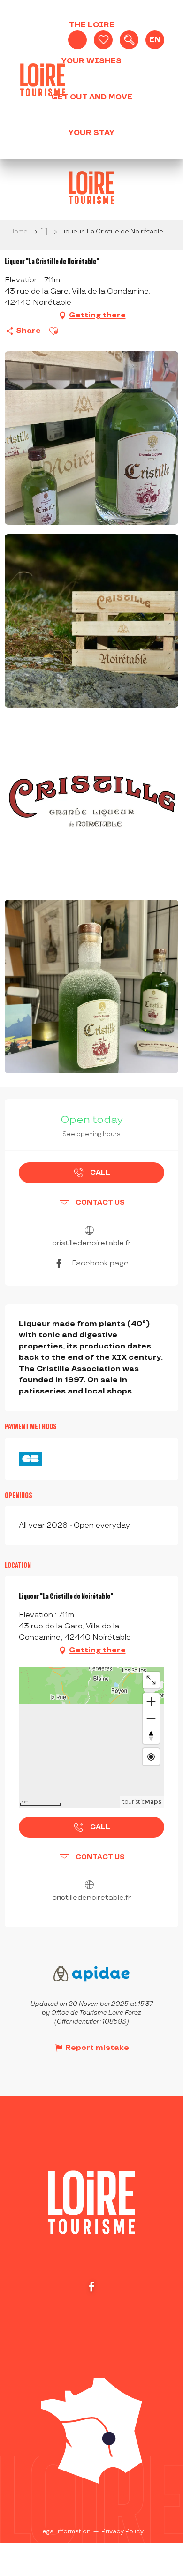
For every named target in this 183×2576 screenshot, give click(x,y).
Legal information (65, 2531)
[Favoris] (103, 40)
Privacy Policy (122, 2531)
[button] (129, 40)
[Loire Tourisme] (43, 80)
